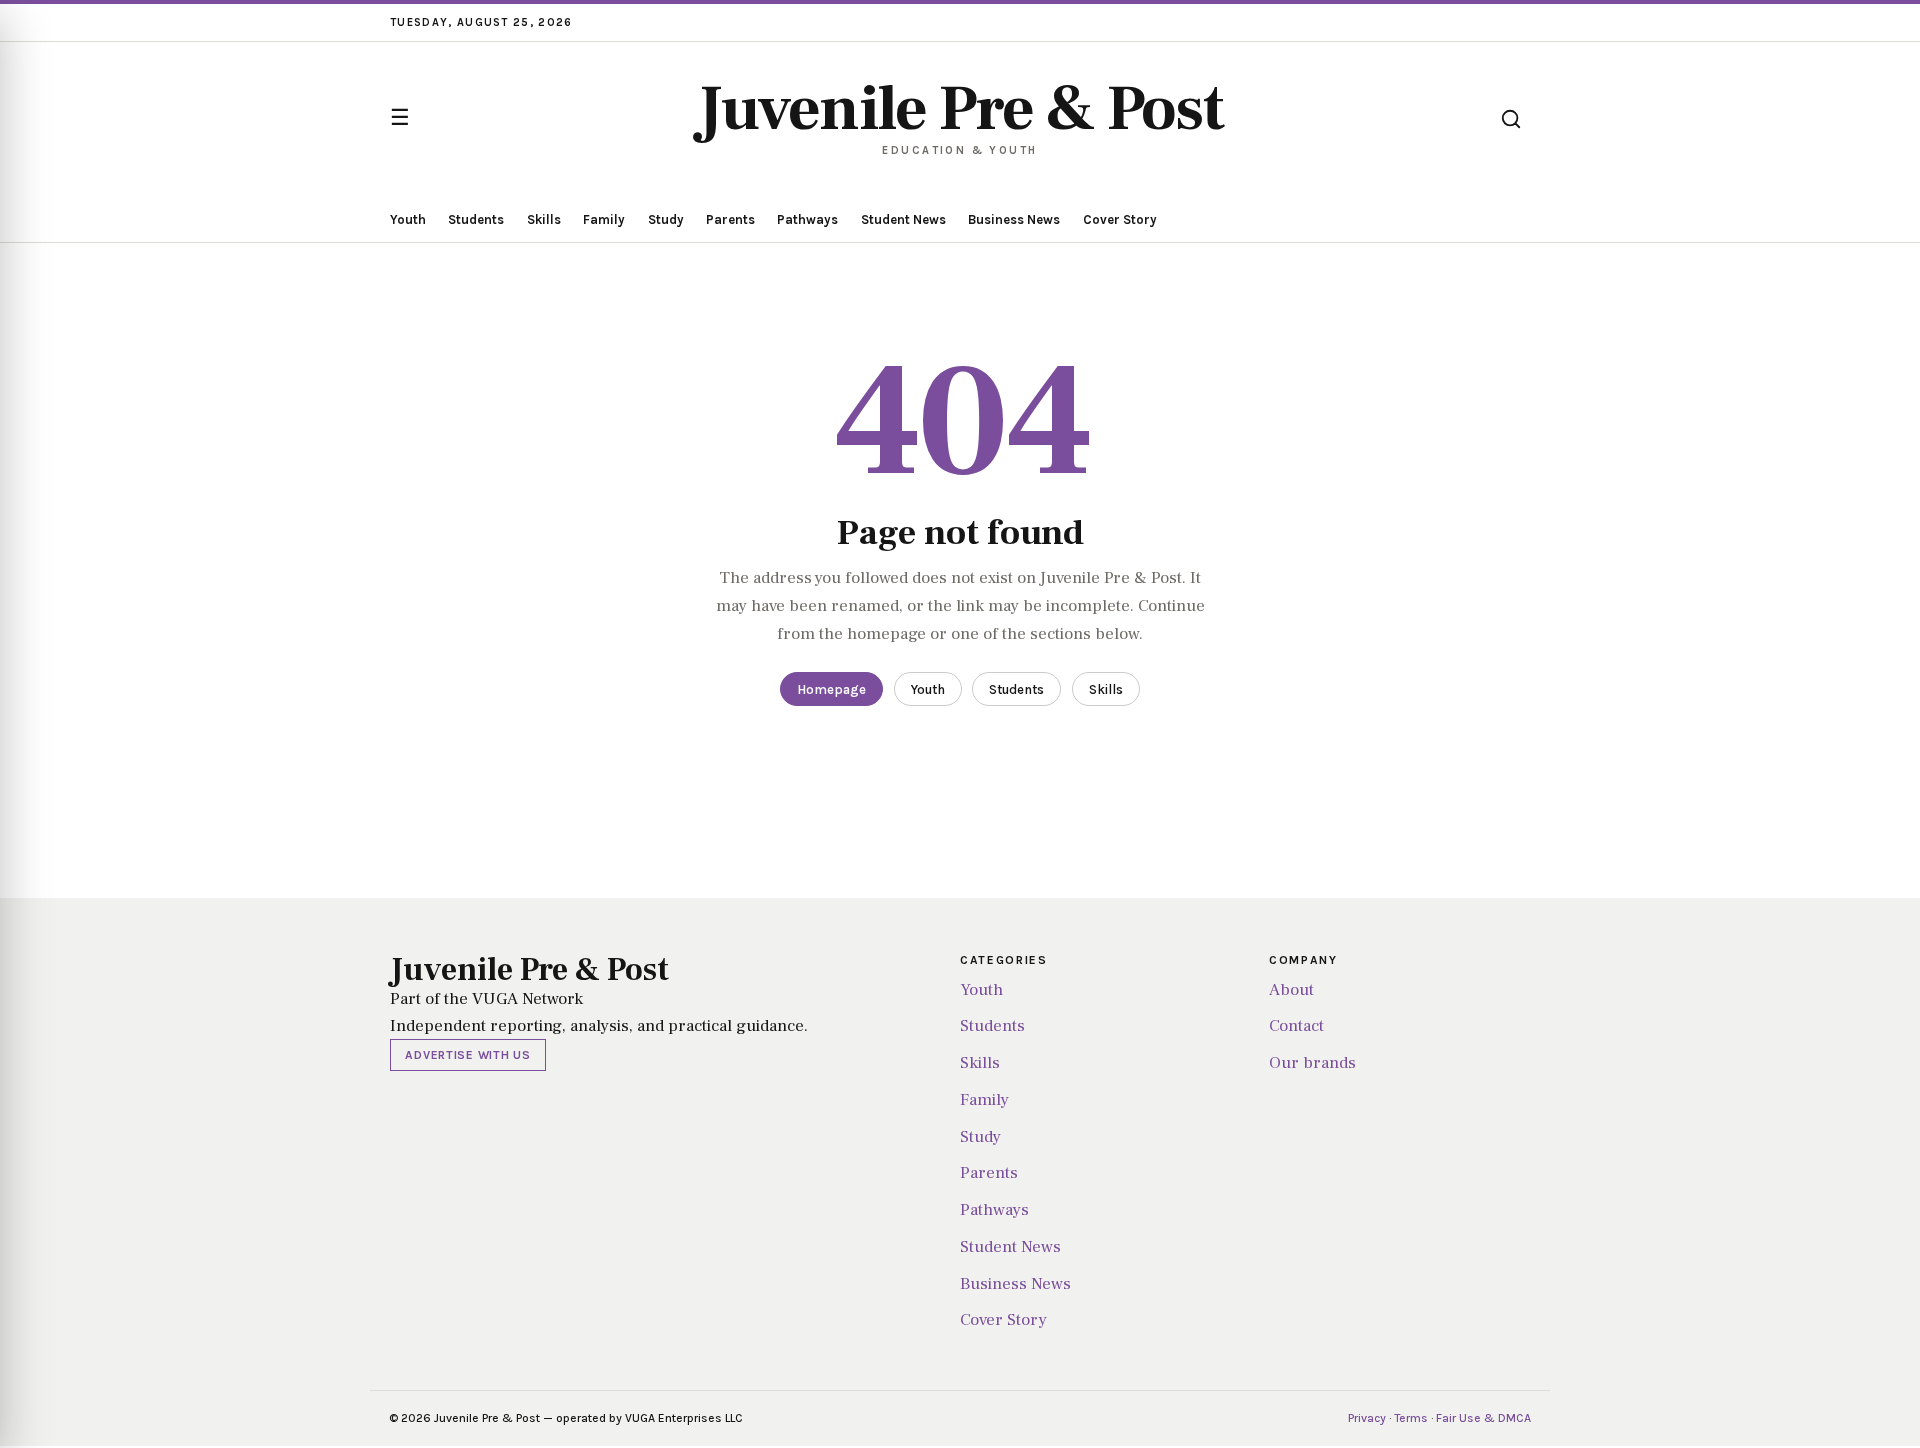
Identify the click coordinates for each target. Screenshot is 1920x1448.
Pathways (807, 219)
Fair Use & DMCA (1483, 1418)
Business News (1014, 219)
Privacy (1367, 1418)
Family (604, 219)
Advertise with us (467, 1055)
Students (476, 219)
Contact (1296, 1026)
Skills (544, 219)
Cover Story (1120, 219)
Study (666, 219)
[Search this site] (1511, 119)
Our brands (1312, 1063)
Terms (1411, 1418)
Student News (903, 219)
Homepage (831, 689)
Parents (730, 219)
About (1291, 990)
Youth (408, 219)
